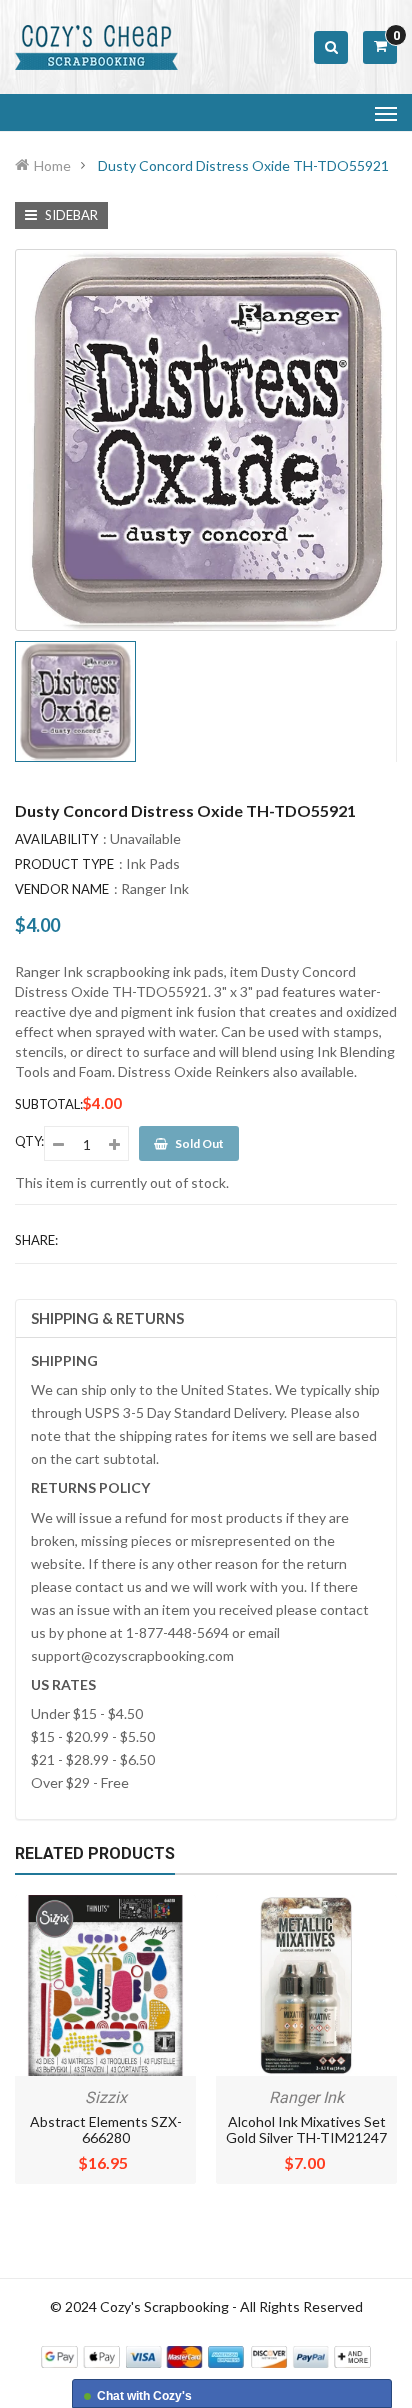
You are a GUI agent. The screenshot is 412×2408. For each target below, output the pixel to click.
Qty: (29, 1141)
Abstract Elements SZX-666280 (106, 2129)
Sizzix (106, 2097)
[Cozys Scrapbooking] (206, 2354)
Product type (64, 864)
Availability (56, 839)
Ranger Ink (155, 888)
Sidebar (70, 215)
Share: (36, 1240)
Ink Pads (153, 863)
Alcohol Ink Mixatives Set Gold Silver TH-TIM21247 (306, 2129)
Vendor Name (62, 889)
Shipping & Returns (107, 1318)
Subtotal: (49, 1104)
